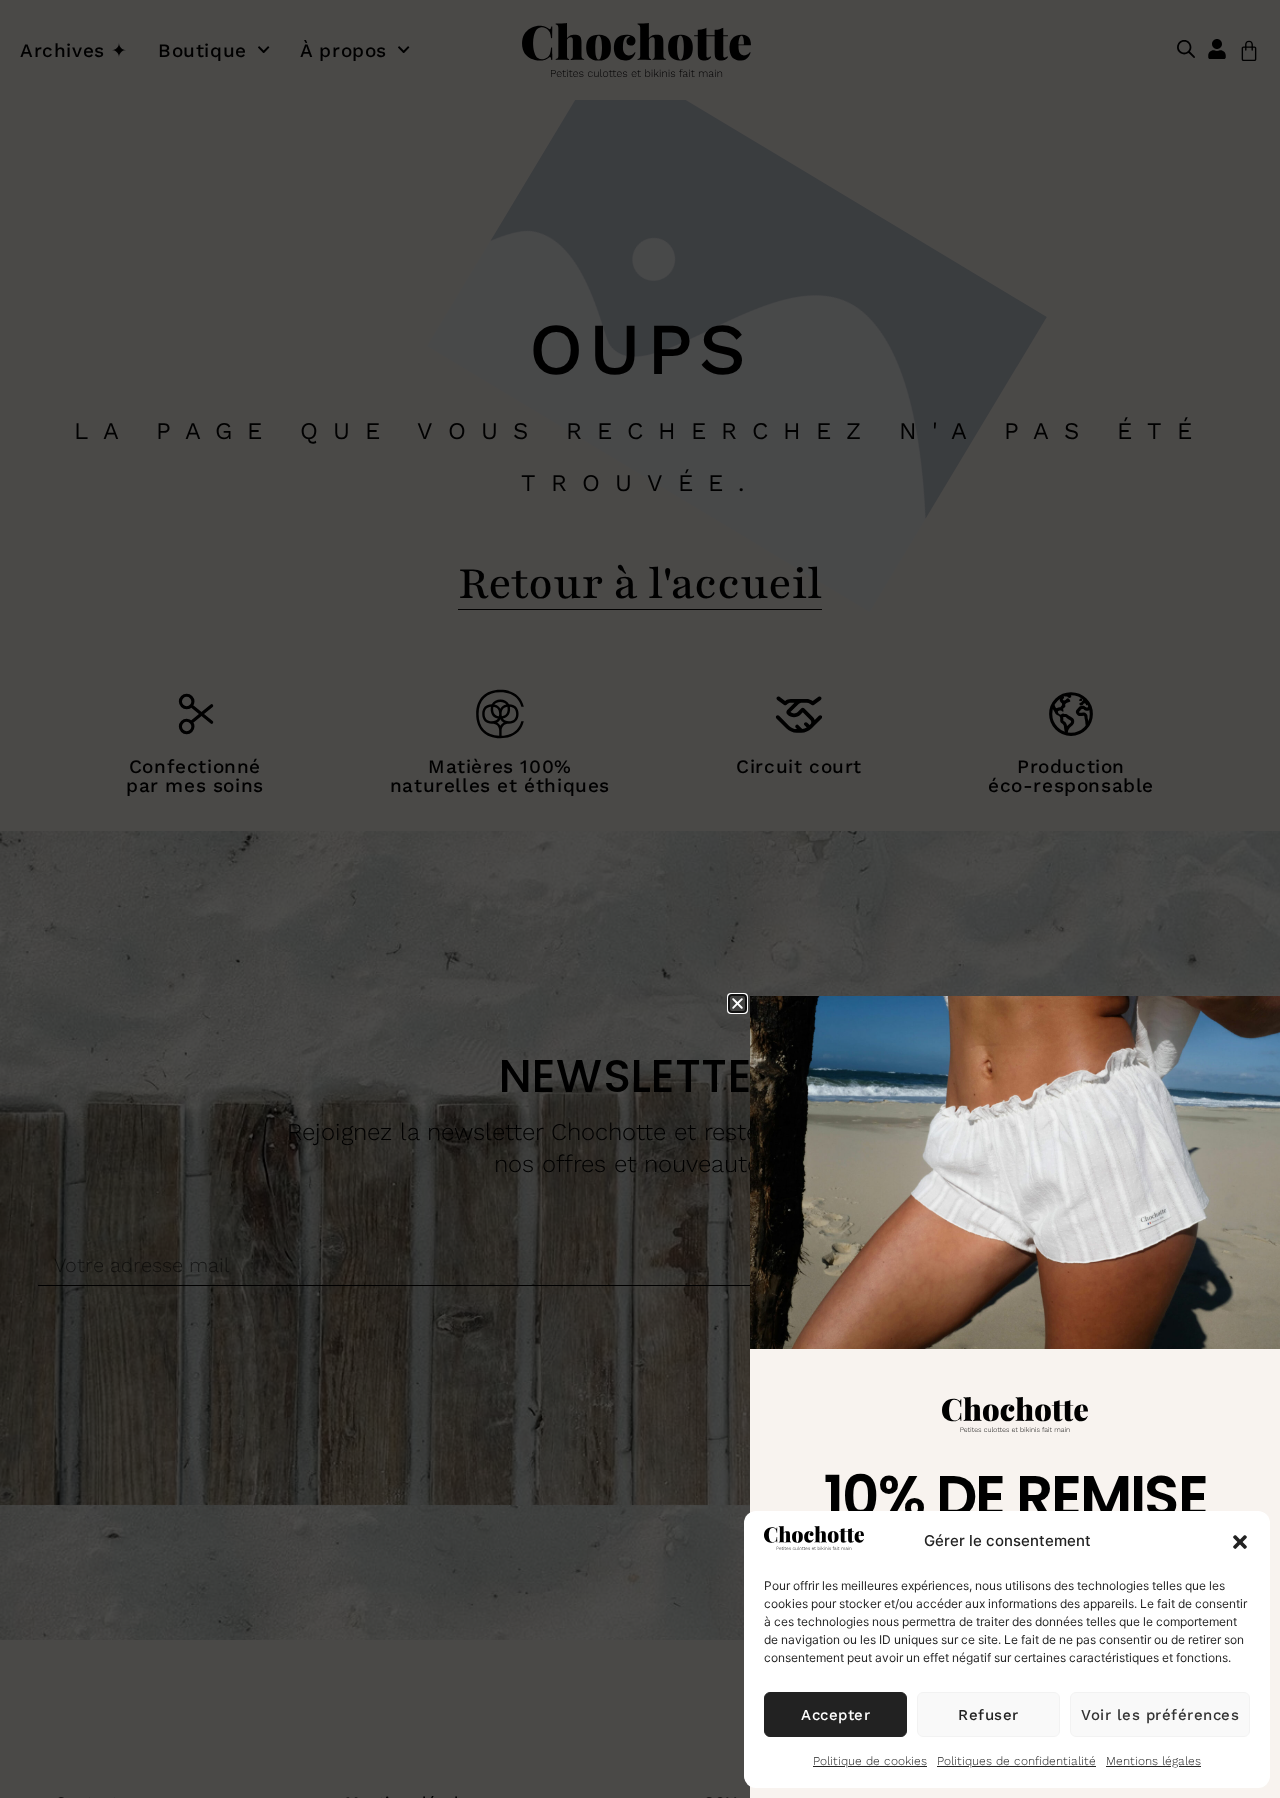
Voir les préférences (1160, 1715)
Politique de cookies (870, 1761)
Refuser (988, 1715)
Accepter (835, 1715)
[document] (640, 899)
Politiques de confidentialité (1016, 1761)
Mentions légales (1153, 1761)
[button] (1240, 1542)
